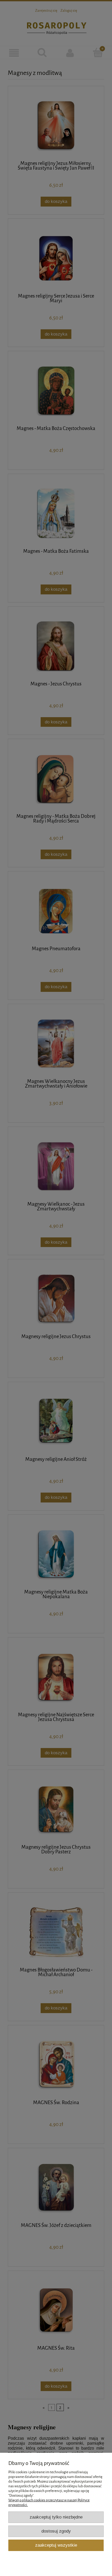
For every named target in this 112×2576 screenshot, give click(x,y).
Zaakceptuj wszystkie (56, 2545)
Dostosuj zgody (56, 2531)
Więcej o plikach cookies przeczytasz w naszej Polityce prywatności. (49, 2503)
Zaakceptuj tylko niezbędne (56, 2517)
